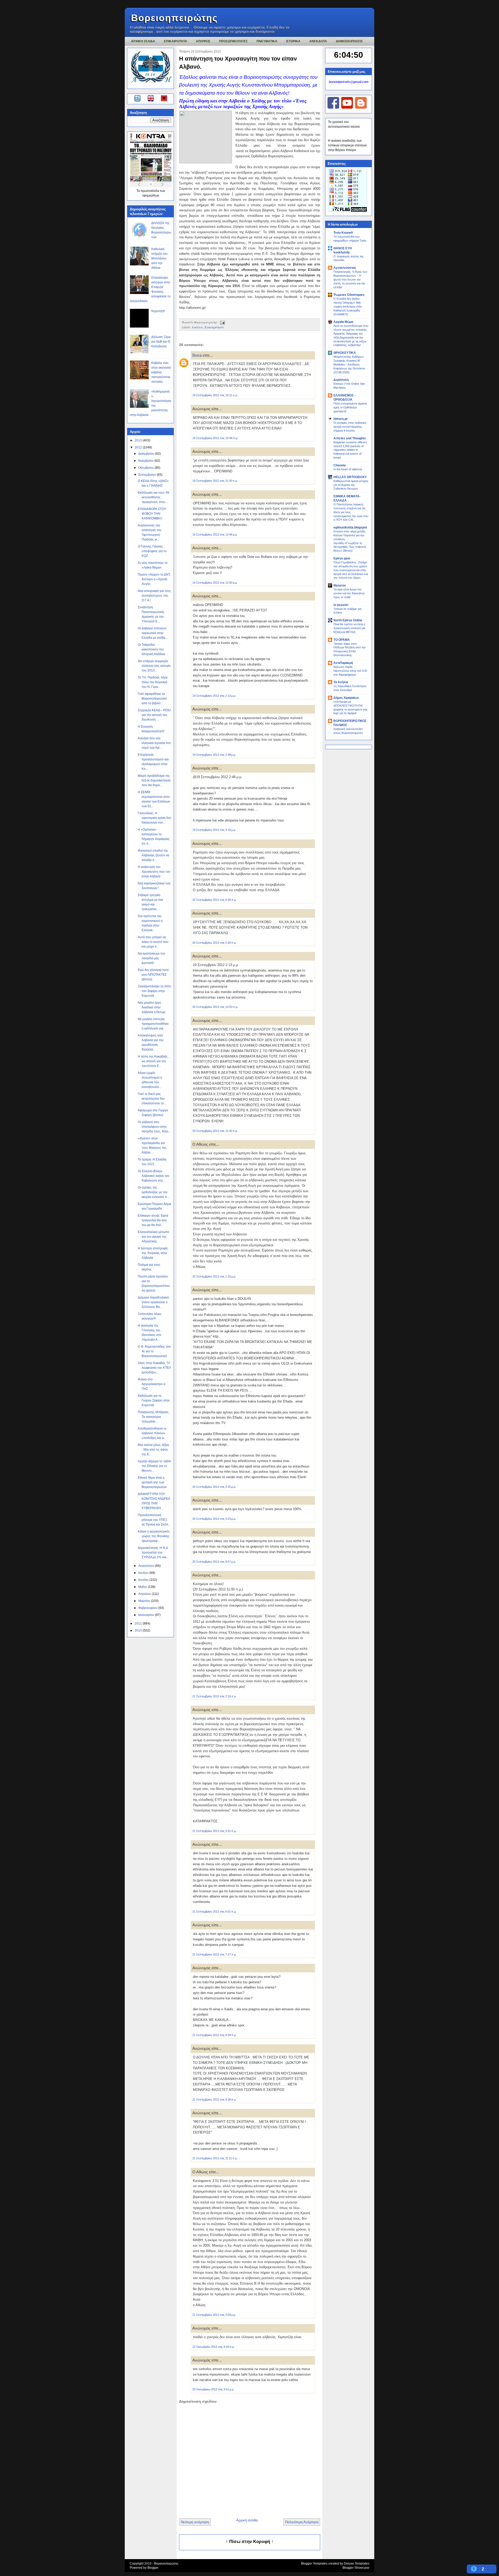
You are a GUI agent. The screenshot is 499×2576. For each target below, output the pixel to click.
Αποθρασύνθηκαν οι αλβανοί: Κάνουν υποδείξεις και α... (152, 1433)
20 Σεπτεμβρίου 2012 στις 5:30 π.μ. (214, 943)
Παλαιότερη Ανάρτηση (302, 2522)
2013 (139, 440)
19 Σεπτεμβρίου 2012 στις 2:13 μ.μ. (214, 696)
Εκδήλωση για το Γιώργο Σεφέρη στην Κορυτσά (154, 1400)
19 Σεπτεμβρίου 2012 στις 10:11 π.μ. (215, 395)
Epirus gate (342, 558)
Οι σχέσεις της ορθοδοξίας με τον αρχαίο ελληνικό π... (153, 1192)
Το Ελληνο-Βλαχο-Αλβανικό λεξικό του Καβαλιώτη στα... (154, 1176)
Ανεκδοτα (318, 41)
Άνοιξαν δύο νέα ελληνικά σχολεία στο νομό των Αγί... (154, 743)
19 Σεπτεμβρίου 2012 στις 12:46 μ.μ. (215, 534)
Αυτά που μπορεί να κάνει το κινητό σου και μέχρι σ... (153, 942)
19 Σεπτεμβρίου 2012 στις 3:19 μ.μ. (214, 830)
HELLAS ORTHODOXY (350, 477)
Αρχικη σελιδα (143, 41)
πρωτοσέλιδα (150, 191)
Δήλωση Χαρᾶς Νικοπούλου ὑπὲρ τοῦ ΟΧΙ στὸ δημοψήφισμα (350, 671)
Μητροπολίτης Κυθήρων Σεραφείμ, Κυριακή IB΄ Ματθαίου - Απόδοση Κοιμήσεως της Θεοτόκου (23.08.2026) (349, 364)
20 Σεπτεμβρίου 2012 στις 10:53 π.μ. (215, 1007)
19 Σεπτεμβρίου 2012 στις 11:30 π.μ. (215, 481)
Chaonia (340, 465)
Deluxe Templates (357, 2564)
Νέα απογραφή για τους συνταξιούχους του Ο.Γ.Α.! (154, 596)
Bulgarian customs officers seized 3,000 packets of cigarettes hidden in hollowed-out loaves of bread (350, 450)
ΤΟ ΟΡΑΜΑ (342, 640)
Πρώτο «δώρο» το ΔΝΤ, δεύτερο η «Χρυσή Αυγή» (154, 579)
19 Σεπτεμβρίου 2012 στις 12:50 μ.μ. (215, 583)
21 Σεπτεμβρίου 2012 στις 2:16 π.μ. (214, 1696)
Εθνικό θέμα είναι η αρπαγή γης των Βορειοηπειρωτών (152, 1482)
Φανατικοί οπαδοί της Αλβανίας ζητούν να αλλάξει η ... (153, 855)
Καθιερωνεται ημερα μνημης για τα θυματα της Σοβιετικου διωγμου (351, 485)
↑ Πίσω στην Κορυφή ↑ (250, 2542)
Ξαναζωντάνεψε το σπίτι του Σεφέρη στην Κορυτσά (154, 991)
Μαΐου (143, 1587)
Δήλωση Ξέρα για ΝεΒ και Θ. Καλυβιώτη (161, 342)
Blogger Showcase (356, 2568)
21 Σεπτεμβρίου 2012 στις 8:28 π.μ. (214, 2035)
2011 (139, 1623)
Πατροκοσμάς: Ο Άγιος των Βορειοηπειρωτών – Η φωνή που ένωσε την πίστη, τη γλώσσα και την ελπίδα (350, 279)
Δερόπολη (341, 380)
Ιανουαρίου (147, 1615)
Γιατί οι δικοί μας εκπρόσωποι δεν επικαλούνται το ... (152, 1099)
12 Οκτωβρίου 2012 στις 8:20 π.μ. (214, 2347)
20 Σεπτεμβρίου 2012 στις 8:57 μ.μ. (214, 1562)
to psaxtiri (341, 605)
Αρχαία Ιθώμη (343, 322)
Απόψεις (197, 327)
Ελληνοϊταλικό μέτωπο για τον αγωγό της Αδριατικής (153, 1237)
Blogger (153, 2568)
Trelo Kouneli (343, 233)
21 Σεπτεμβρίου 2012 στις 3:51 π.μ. (214, 1831)
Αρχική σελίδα (247, 2520)
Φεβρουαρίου (148, 1608)
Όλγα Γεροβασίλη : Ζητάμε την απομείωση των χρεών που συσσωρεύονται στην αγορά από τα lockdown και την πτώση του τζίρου (351, 570)
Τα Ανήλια (341, 682)
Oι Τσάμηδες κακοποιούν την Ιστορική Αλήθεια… (153, 649)
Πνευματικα (267, 41)
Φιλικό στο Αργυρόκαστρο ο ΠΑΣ (152, 1384)
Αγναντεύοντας (345, 268)
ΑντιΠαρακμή (343, 663)
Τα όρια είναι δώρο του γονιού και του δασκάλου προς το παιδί (349, 593)
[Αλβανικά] (164, 99)
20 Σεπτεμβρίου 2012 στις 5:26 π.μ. (214, 900)
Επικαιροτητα (176, 41)
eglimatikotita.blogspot (350, 527)
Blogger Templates (314, 2564)
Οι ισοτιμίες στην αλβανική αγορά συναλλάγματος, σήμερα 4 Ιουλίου (350, 427)
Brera (197, 355)
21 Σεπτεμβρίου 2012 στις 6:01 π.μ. (214, 1912)
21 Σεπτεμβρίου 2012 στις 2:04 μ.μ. (214, 2315)
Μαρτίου (145, 1601)
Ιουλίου (144, 1573)
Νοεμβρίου (146, 461)
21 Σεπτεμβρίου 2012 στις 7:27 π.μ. (214, 1954)
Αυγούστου (147, 1566)
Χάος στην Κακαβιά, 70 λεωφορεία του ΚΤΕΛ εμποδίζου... (154, 1368)
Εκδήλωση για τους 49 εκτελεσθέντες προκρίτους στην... (153, 497)
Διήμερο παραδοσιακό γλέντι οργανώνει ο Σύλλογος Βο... (153, 1302)
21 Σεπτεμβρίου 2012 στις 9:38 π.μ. (214, 2099)
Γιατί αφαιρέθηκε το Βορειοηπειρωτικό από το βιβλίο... (152, 699)
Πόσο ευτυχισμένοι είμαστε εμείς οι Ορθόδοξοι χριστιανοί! (350, 407)
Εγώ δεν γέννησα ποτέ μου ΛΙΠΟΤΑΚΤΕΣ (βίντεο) (153, 975)
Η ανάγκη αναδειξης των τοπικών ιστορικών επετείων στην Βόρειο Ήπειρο (347, 145)
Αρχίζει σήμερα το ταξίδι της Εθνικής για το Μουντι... (154, 1466)
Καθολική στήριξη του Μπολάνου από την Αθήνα (159, 258)
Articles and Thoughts (350, 438)
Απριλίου (145, 1594)
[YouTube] (347, 108)
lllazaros (340, 585)
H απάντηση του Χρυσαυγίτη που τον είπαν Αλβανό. (154, 872)
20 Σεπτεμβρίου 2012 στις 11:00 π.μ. (215, 1131)
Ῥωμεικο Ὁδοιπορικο (349, 295)
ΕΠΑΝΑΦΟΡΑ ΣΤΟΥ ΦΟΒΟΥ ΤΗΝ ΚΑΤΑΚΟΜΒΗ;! (152, 514)
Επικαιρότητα (214, 327)
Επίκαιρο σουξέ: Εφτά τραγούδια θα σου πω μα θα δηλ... (153, 1220)
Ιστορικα (293, 41)
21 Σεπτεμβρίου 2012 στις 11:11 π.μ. (215, 2158)
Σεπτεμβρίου (147, 475)
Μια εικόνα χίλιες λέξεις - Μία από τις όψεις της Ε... (154, 1450)
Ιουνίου (144, 1580)
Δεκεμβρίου (147, 454)
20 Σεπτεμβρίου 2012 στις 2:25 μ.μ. (214, 1487)
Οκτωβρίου (146, 468)
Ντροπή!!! (158, 311)
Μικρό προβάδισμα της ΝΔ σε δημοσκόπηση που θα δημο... (154, 780)
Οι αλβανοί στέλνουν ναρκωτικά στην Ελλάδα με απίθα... (153, 633)
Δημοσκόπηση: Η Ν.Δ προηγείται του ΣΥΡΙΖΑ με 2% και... (153, 1553)
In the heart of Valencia (348, 469)
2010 (139, 1631)
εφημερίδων (151, 195)
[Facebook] (333, 108)
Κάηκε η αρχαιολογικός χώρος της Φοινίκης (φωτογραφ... (154, 1536)
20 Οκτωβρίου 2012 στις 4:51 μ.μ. (213, 2389)
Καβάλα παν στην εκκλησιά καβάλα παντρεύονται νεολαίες (161, 372)
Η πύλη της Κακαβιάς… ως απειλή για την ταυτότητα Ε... (154, 1061)
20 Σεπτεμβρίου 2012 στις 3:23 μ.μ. (214, 1519)
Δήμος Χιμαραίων (346, 698)
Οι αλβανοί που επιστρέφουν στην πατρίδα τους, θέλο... (154, 1127)
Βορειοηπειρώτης (174, 18)
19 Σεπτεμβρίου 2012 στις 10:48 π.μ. (215, 438)
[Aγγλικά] (154, 99)
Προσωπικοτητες (233, 41)
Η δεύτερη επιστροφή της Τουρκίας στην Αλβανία (153, 1253)
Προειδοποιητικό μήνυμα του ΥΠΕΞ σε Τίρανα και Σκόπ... (154, 1520)
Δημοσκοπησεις (349, 41)
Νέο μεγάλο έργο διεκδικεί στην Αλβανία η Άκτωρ (152, 1007)
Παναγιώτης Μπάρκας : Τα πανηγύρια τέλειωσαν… (154, 1417)
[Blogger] (361, 108)
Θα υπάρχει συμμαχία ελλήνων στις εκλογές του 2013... (154, 666)
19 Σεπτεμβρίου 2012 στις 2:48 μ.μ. (214, 755)
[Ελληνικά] (138, 99)
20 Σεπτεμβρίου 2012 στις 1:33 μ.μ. (214, 1276)
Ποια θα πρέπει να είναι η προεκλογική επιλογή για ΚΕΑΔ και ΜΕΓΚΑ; (349, 628)
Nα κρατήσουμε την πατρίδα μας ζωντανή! (151, 958)
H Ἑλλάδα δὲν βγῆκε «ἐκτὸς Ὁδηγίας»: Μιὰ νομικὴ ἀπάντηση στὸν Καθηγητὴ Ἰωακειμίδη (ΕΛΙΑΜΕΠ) (348, 306)
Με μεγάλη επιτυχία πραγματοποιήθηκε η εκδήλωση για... (153, 1024)
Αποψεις (203, 41)
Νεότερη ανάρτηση (195, 2522)
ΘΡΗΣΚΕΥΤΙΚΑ (345, 353)
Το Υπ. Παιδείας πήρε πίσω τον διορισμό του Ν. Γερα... (153, 682)
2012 (139, 447)
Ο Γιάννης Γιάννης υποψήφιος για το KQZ (152, 551)
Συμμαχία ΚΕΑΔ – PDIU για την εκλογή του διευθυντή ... (154, 715)
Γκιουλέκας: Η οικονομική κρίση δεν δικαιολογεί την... (154, 818)
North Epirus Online (348, 620)
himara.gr (341, 419)
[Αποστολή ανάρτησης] (222, 322)
